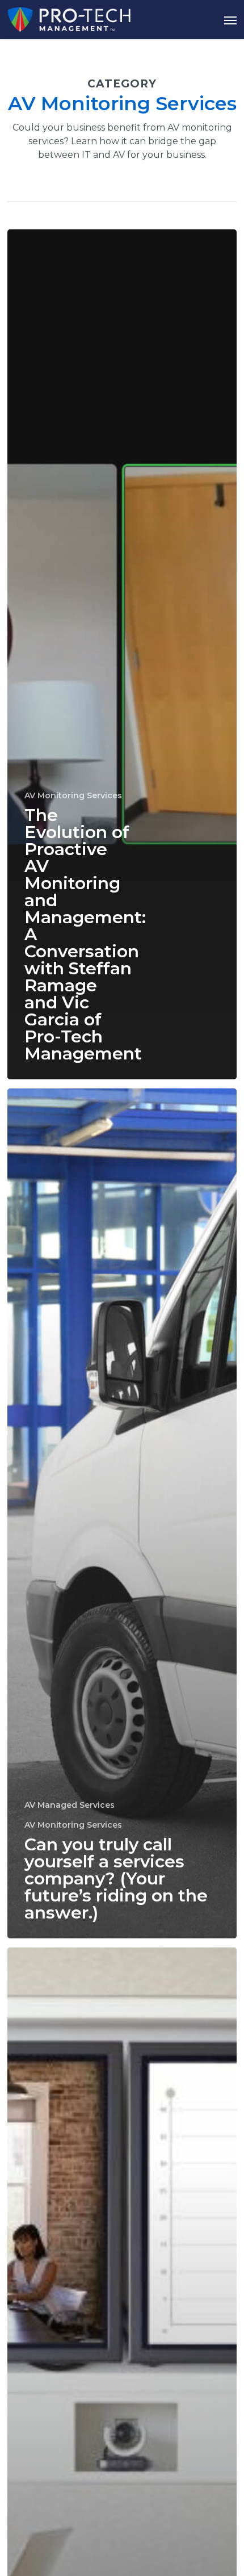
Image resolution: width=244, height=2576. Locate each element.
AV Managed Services (70, 1805)
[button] (230, 20)
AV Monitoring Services (73, 795)
